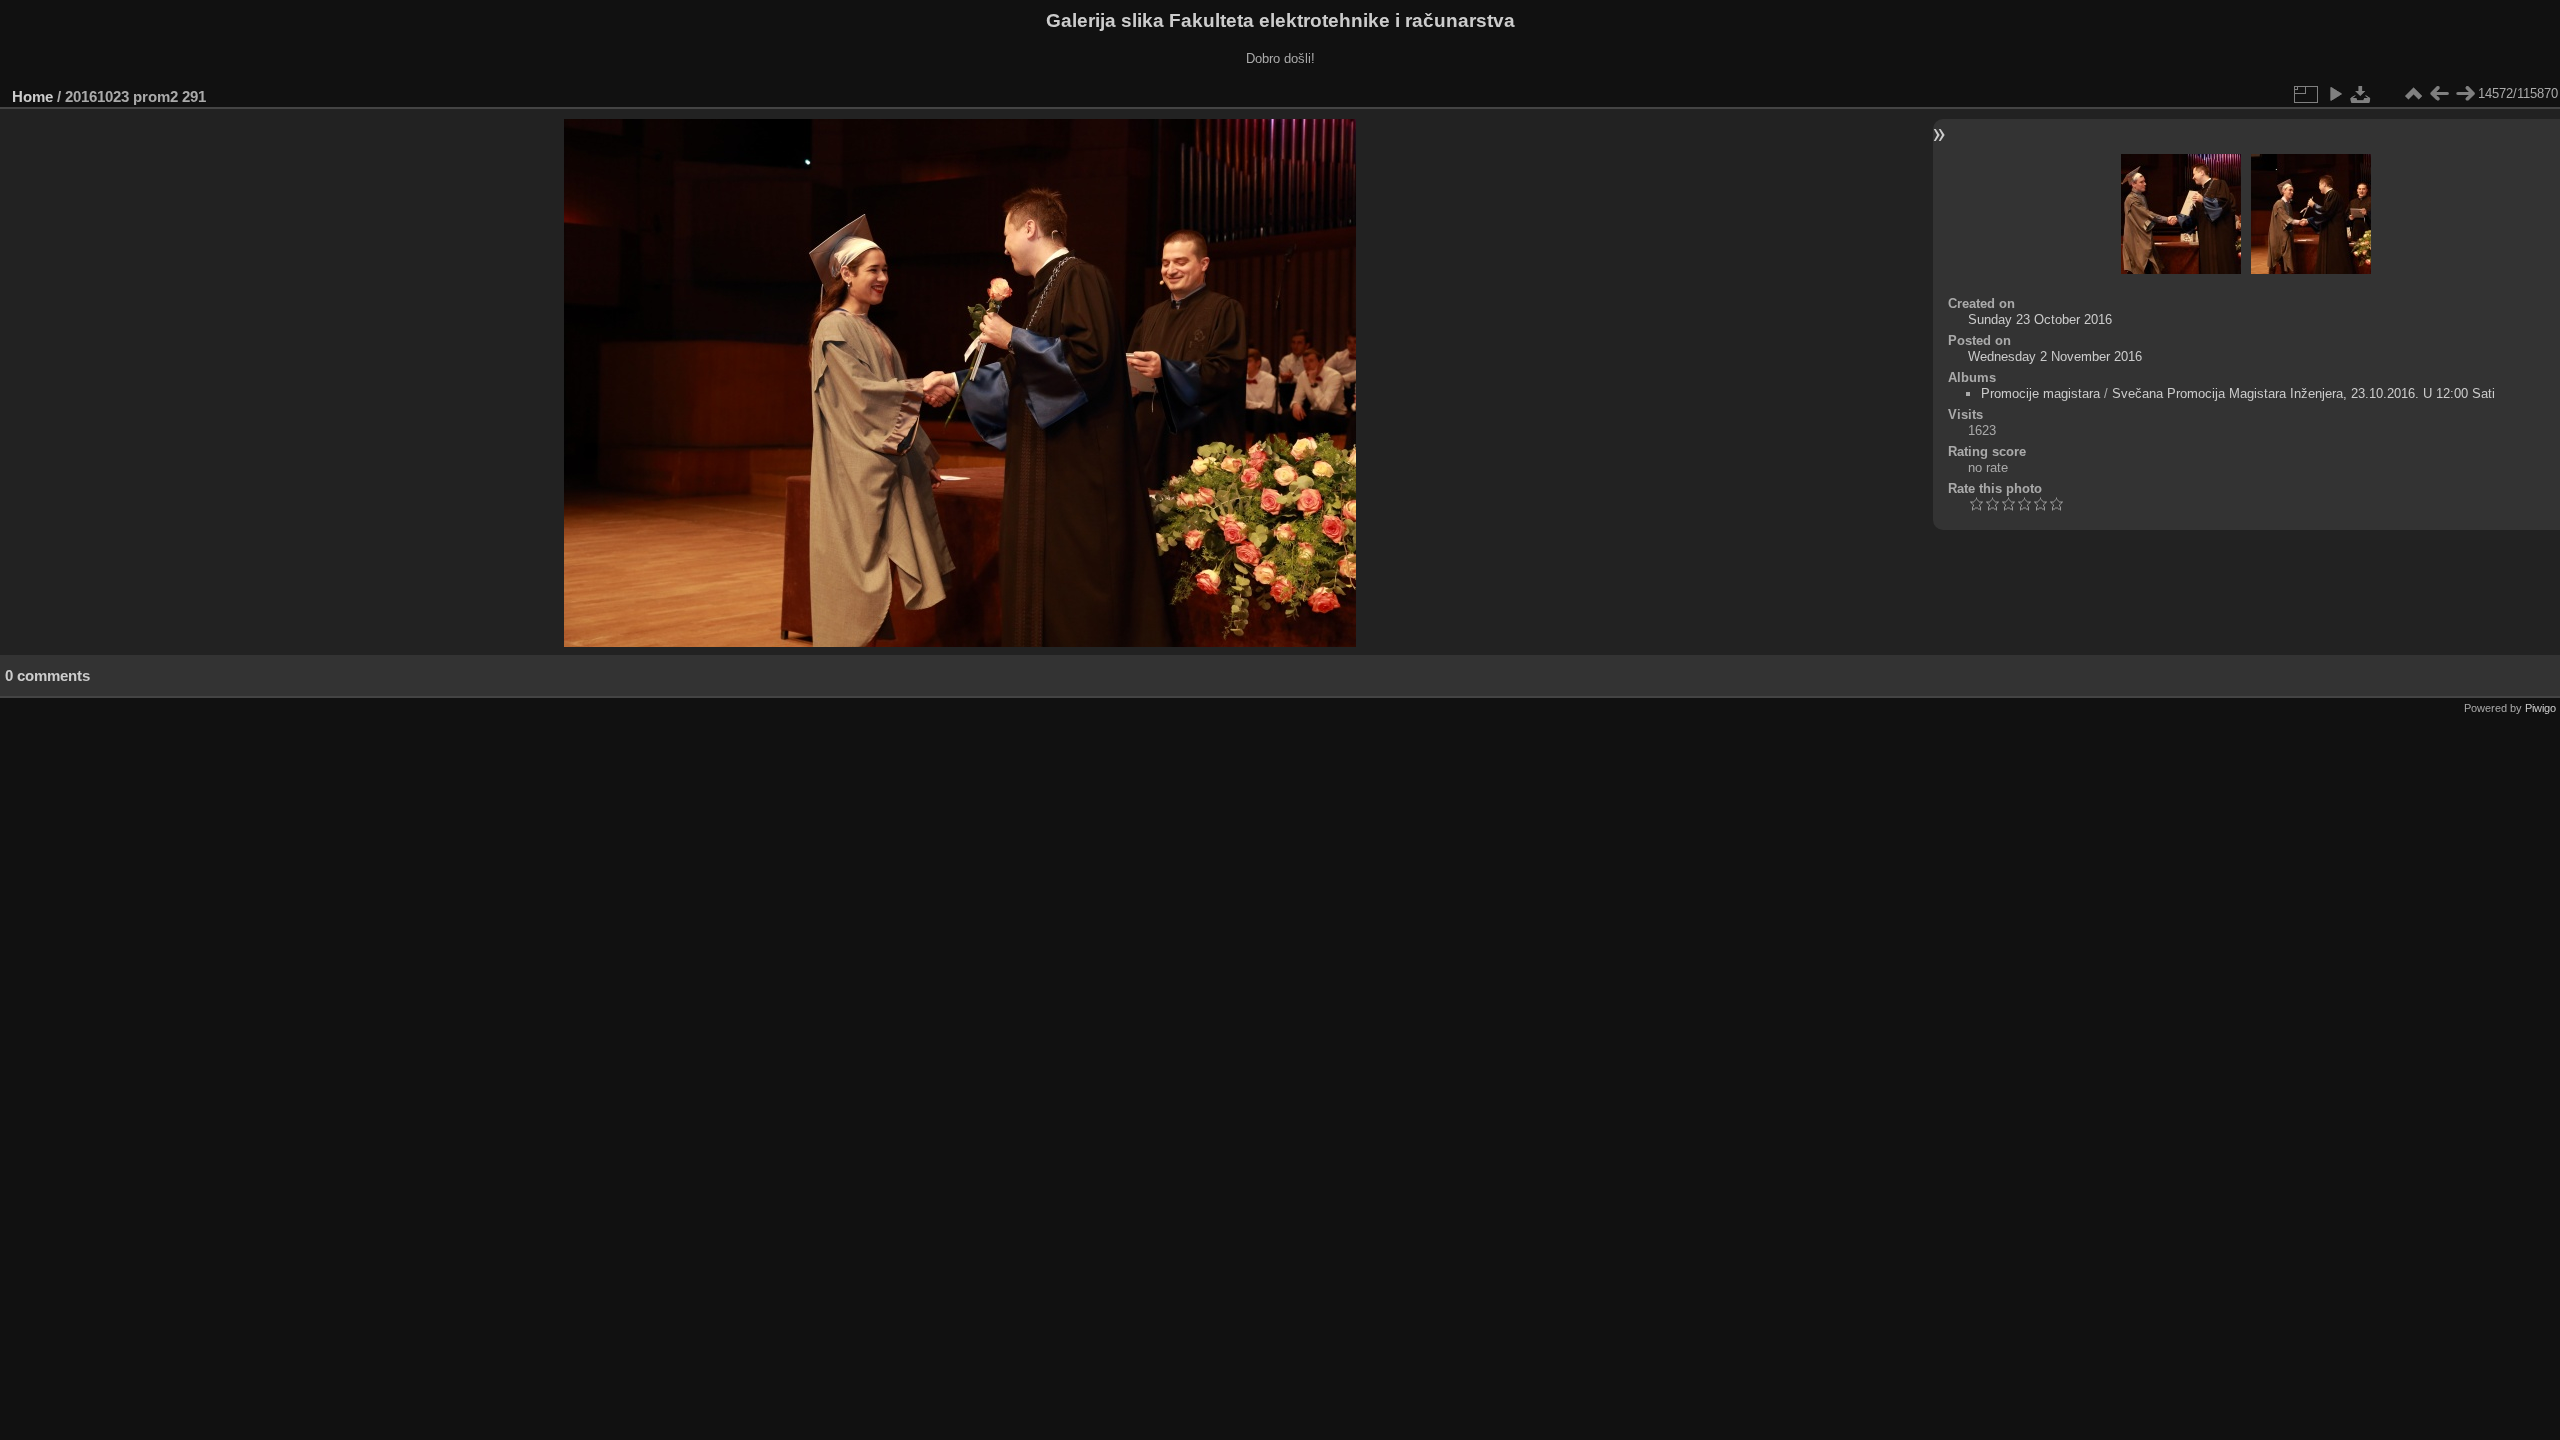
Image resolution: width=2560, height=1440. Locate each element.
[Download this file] (2361, 94)
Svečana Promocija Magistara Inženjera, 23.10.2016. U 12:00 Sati (2303, 393)
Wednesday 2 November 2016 (2055, 356)
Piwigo (2540, 708)
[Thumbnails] (2413, 94)
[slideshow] (2335, 94)
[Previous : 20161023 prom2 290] (2439, 94)
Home (32, 96)
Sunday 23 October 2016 (2040, 319)
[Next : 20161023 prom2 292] (2465, 94)
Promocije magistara (2040, 393)
